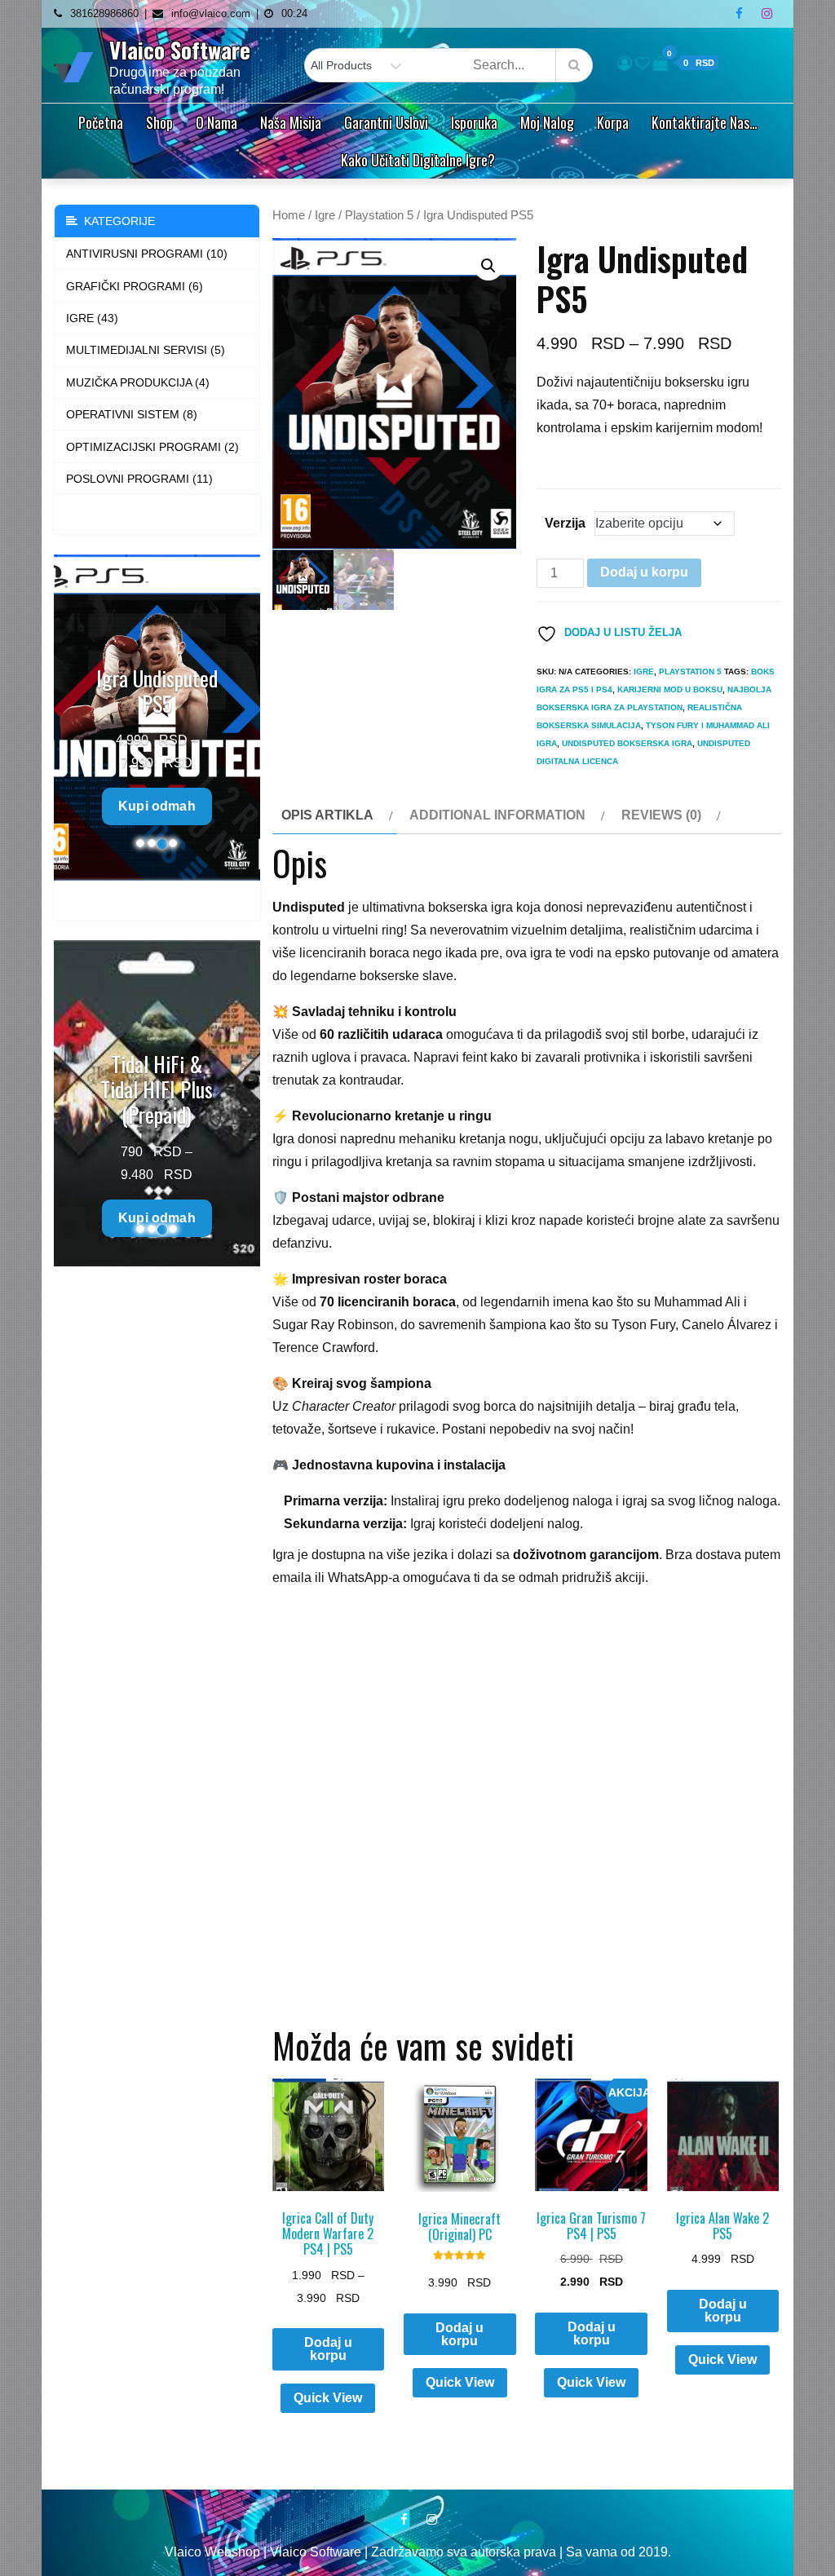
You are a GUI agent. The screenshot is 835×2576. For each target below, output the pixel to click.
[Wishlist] (643, 64)
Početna (101, 122)
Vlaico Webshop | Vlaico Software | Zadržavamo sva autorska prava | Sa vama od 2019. (418, 2552)
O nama (216, 122)
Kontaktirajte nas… (705, 122)
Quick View (328, 2398)
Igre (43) (92, 318)
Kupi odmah (157, 806)
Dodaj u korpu (644, 572)
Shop (159, 122)
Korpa (613, 122)
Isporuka (474, 122)
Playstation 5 (379, 215)
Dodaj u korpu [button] (459, 2334)
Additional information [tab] (497, 815)
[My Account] (625, 64)
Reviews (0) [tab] (661, 815)
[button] (488, 266)
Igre (325, 215)
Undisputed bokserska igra (627, 743)
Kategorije (116, 221)
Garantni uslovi (386, 122)
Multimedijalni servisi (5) (146, 350)
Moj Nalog (547, 122)
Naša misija (291, 122)
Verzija (565, 523)
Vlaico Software (180, 50)
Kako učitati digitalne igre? (418, 160)
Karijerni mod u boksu (670, 689)
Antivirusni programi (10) (147, 254)
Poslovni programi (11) (139, 479)
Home (289, 215)
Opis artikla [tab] (327, 815)
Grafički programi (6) (135, 286)
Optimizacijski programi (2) (152, 447)
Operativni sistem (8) (132, 414)
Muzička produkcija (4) (138, 382)
